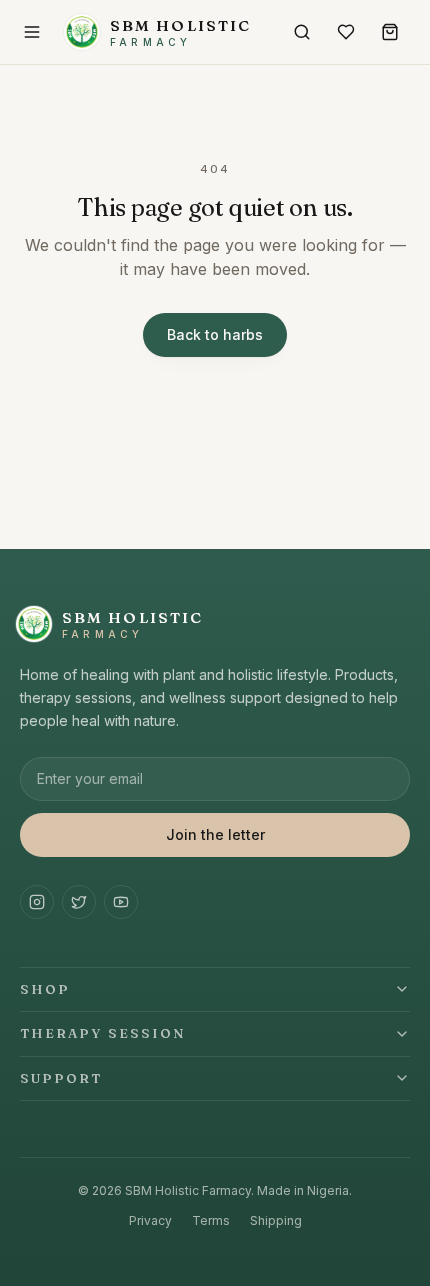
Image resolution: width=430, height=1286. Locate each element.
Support (61, 1078)
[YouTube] (121, 902)
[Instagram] (37, 902)
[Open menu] (32, 32)
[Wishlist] (346, 32)
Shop (45, 989)
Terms (211, 1220)
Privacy (150, 1220)
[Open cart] (390, 32)
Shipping (276, 1220)
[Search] (302, 32)
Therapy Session (103, 1033)
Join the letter (215, 834)
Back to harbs (215, 334)
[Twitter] (79, 902)
